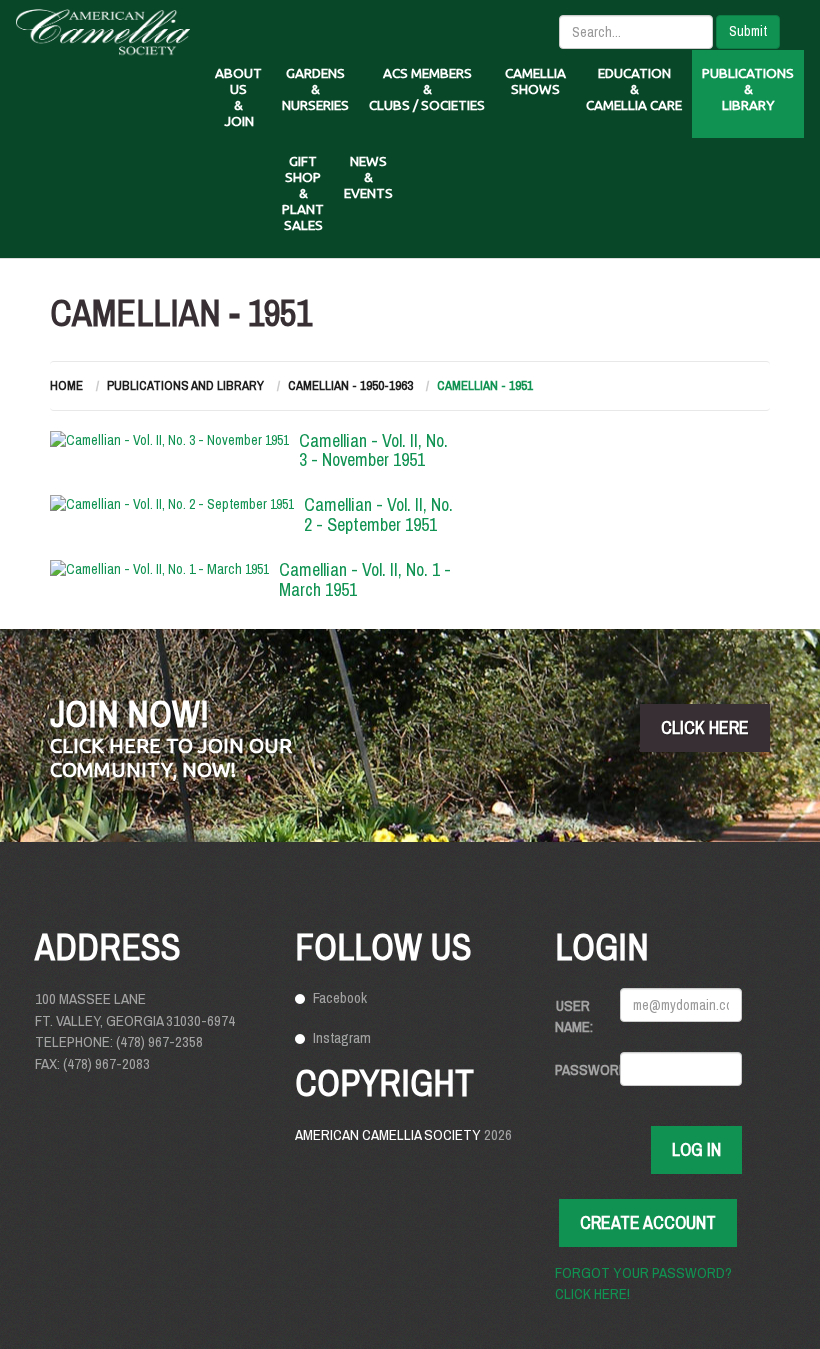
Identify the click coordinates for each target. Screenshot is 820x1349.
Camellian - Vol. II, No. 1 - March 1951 (365, 579)
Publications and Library (185, 385)
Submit (748, 31)
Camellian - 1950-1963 (350, 385)
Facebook (340, 997)
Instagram (342, 1037)
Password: (580, 1069)
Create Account (648, 1222)
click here (705, 727)
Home (66, 385)
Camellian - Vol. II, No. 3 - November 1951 (373, 450)
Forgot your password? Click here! (643, 1283)
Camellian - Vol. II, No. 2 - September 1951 (378, 514)
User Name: (574, 1016)
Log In (696, 1149)
